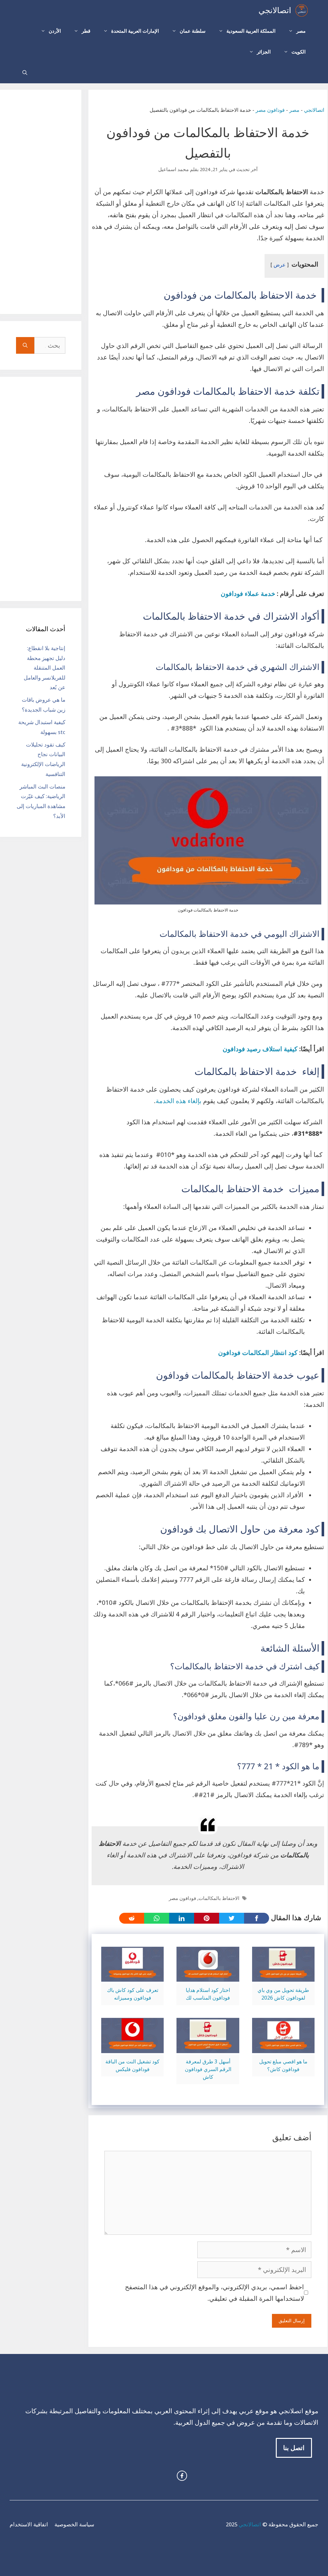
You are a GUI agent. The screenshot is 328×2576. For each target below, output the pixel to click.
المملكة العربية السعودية (251, 31)
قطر (86, 31)
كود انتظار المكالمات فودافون (258, 1353)
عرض (280, 265)
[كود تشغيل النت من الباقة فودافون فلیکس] (132, 2047)
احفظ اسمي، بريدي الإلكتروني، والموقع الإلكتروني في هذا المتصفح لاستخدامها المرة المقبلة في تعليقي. (214, 2293)
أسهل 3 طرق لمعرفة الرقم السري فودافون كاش (208, 2069)
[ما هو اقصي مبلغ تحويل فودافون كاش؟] (283, 2047)
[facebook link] (182, 2476)
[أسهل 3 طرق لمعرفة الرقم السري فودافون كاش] (208, 2047)
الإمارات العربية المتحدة (135, 31)
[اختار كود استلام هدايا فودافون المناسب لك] (208, 1976)
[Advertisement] (41, 202)
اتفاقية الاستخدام (29, 2524)
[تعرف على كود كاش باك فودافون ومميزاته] (132, 1976)
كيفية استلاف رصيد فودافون (260, 1049)
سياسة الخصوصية (74, 2524)
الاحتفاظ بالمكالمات (219, 1898)
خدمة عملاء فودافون (248, 594)
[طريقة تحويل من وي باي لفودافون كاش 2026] (283, 1976)
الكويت (299, 52)
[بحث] (25, 345)
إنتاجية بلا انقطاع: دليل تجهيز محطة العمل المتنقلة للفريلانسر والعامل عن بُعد (45, 668)
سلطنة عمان (193, 31)
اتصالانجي (275, 10)
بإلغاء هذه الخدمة (179, 1101)
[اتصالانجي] (302, 10)
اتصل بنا (294, 2448)
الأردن (55, 31)
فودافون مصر (270, 110)
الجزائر (264, 52)
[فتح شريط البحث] (25, 73)
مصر (301, 31)
